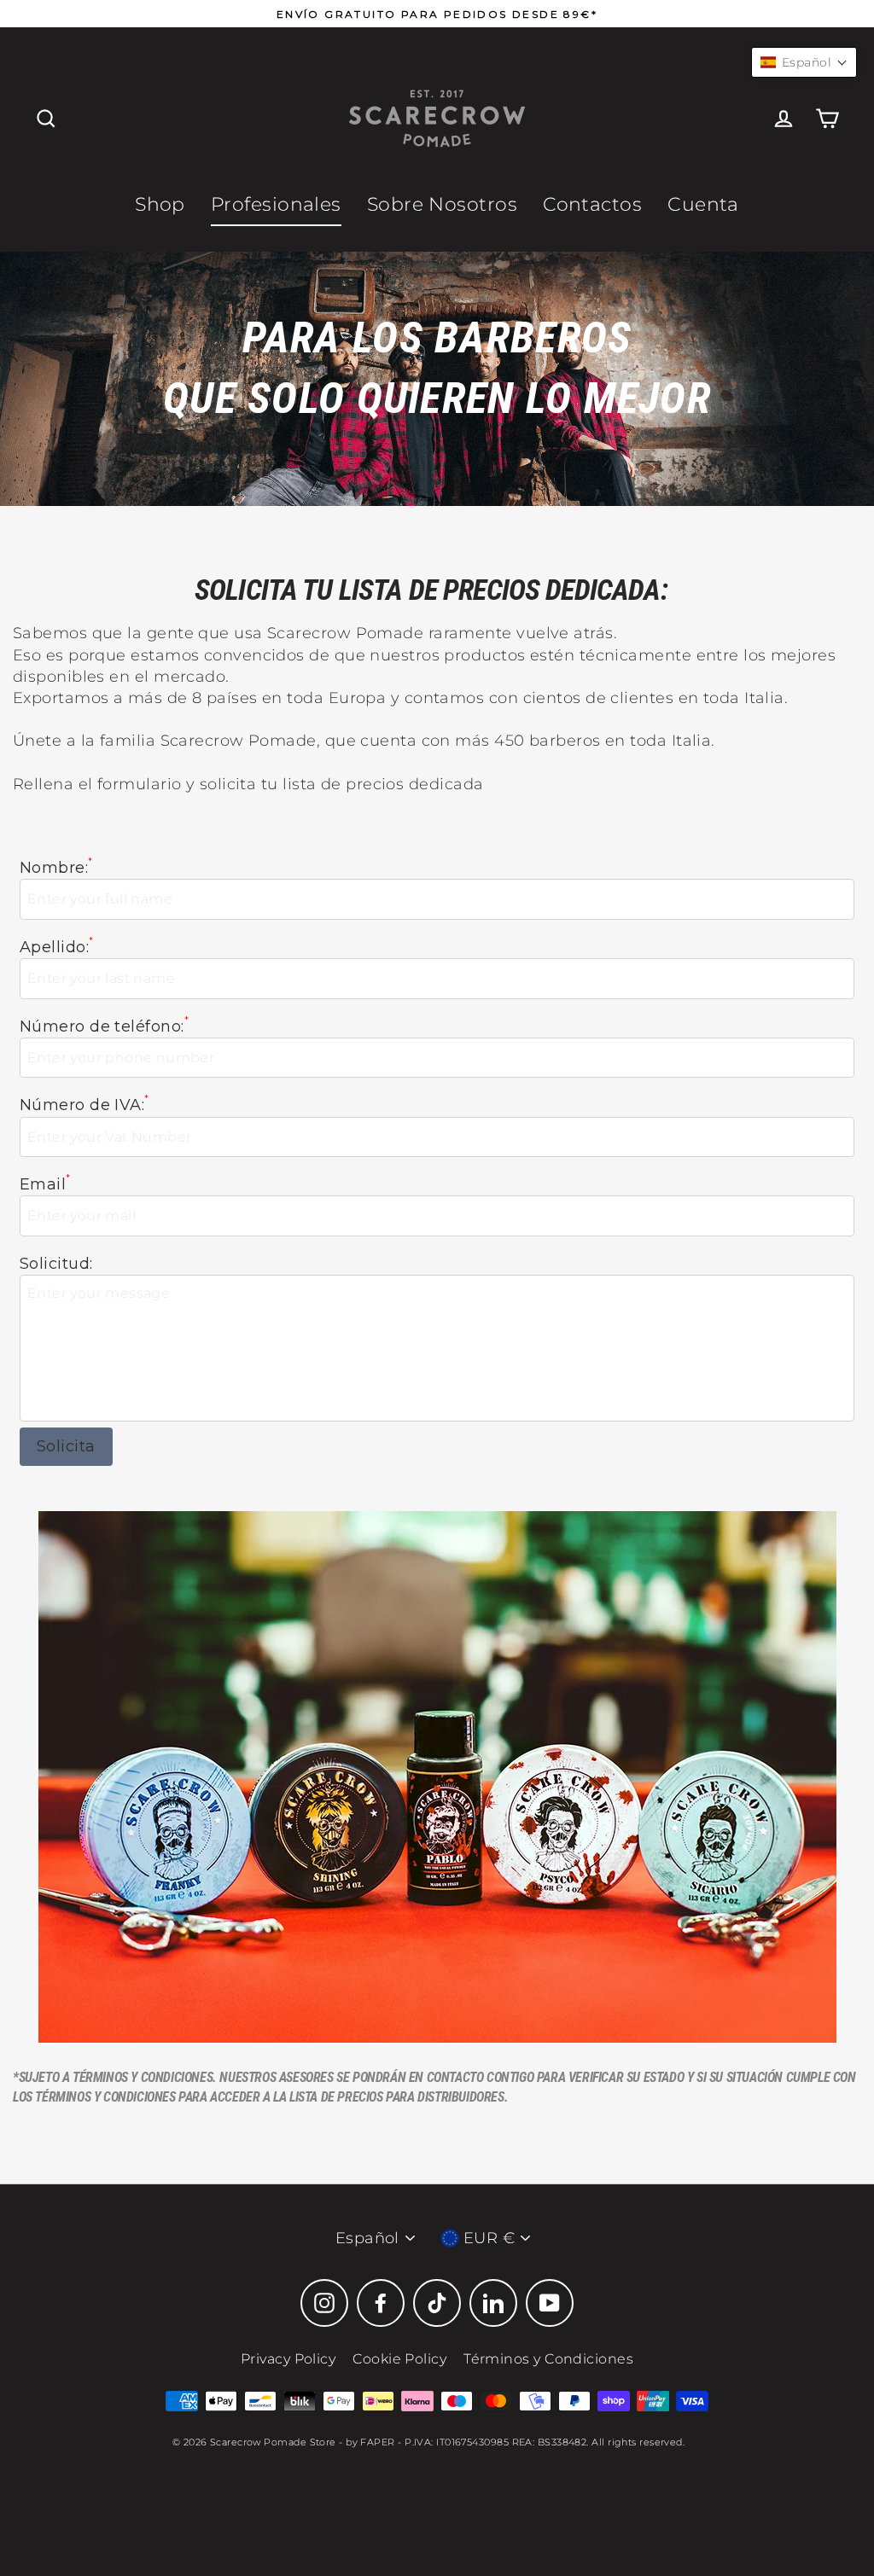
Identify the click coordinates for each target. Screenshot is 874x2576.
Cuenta (703, 204)
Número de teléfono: (104, 1026)
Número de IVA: (84, 1105)
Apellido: (57, 947)
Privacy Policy (288, 2359)
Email (45, 1184)
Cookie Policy (399, 2359)
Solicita (66, 1446)
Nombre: (56, 867)
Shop (160, 204)
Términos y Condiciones (548, 2359)
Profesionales (276, 204)
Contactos (592, 204)
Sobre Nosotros (442, 204)
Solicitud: (56, 1264)
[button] (804, 62)
